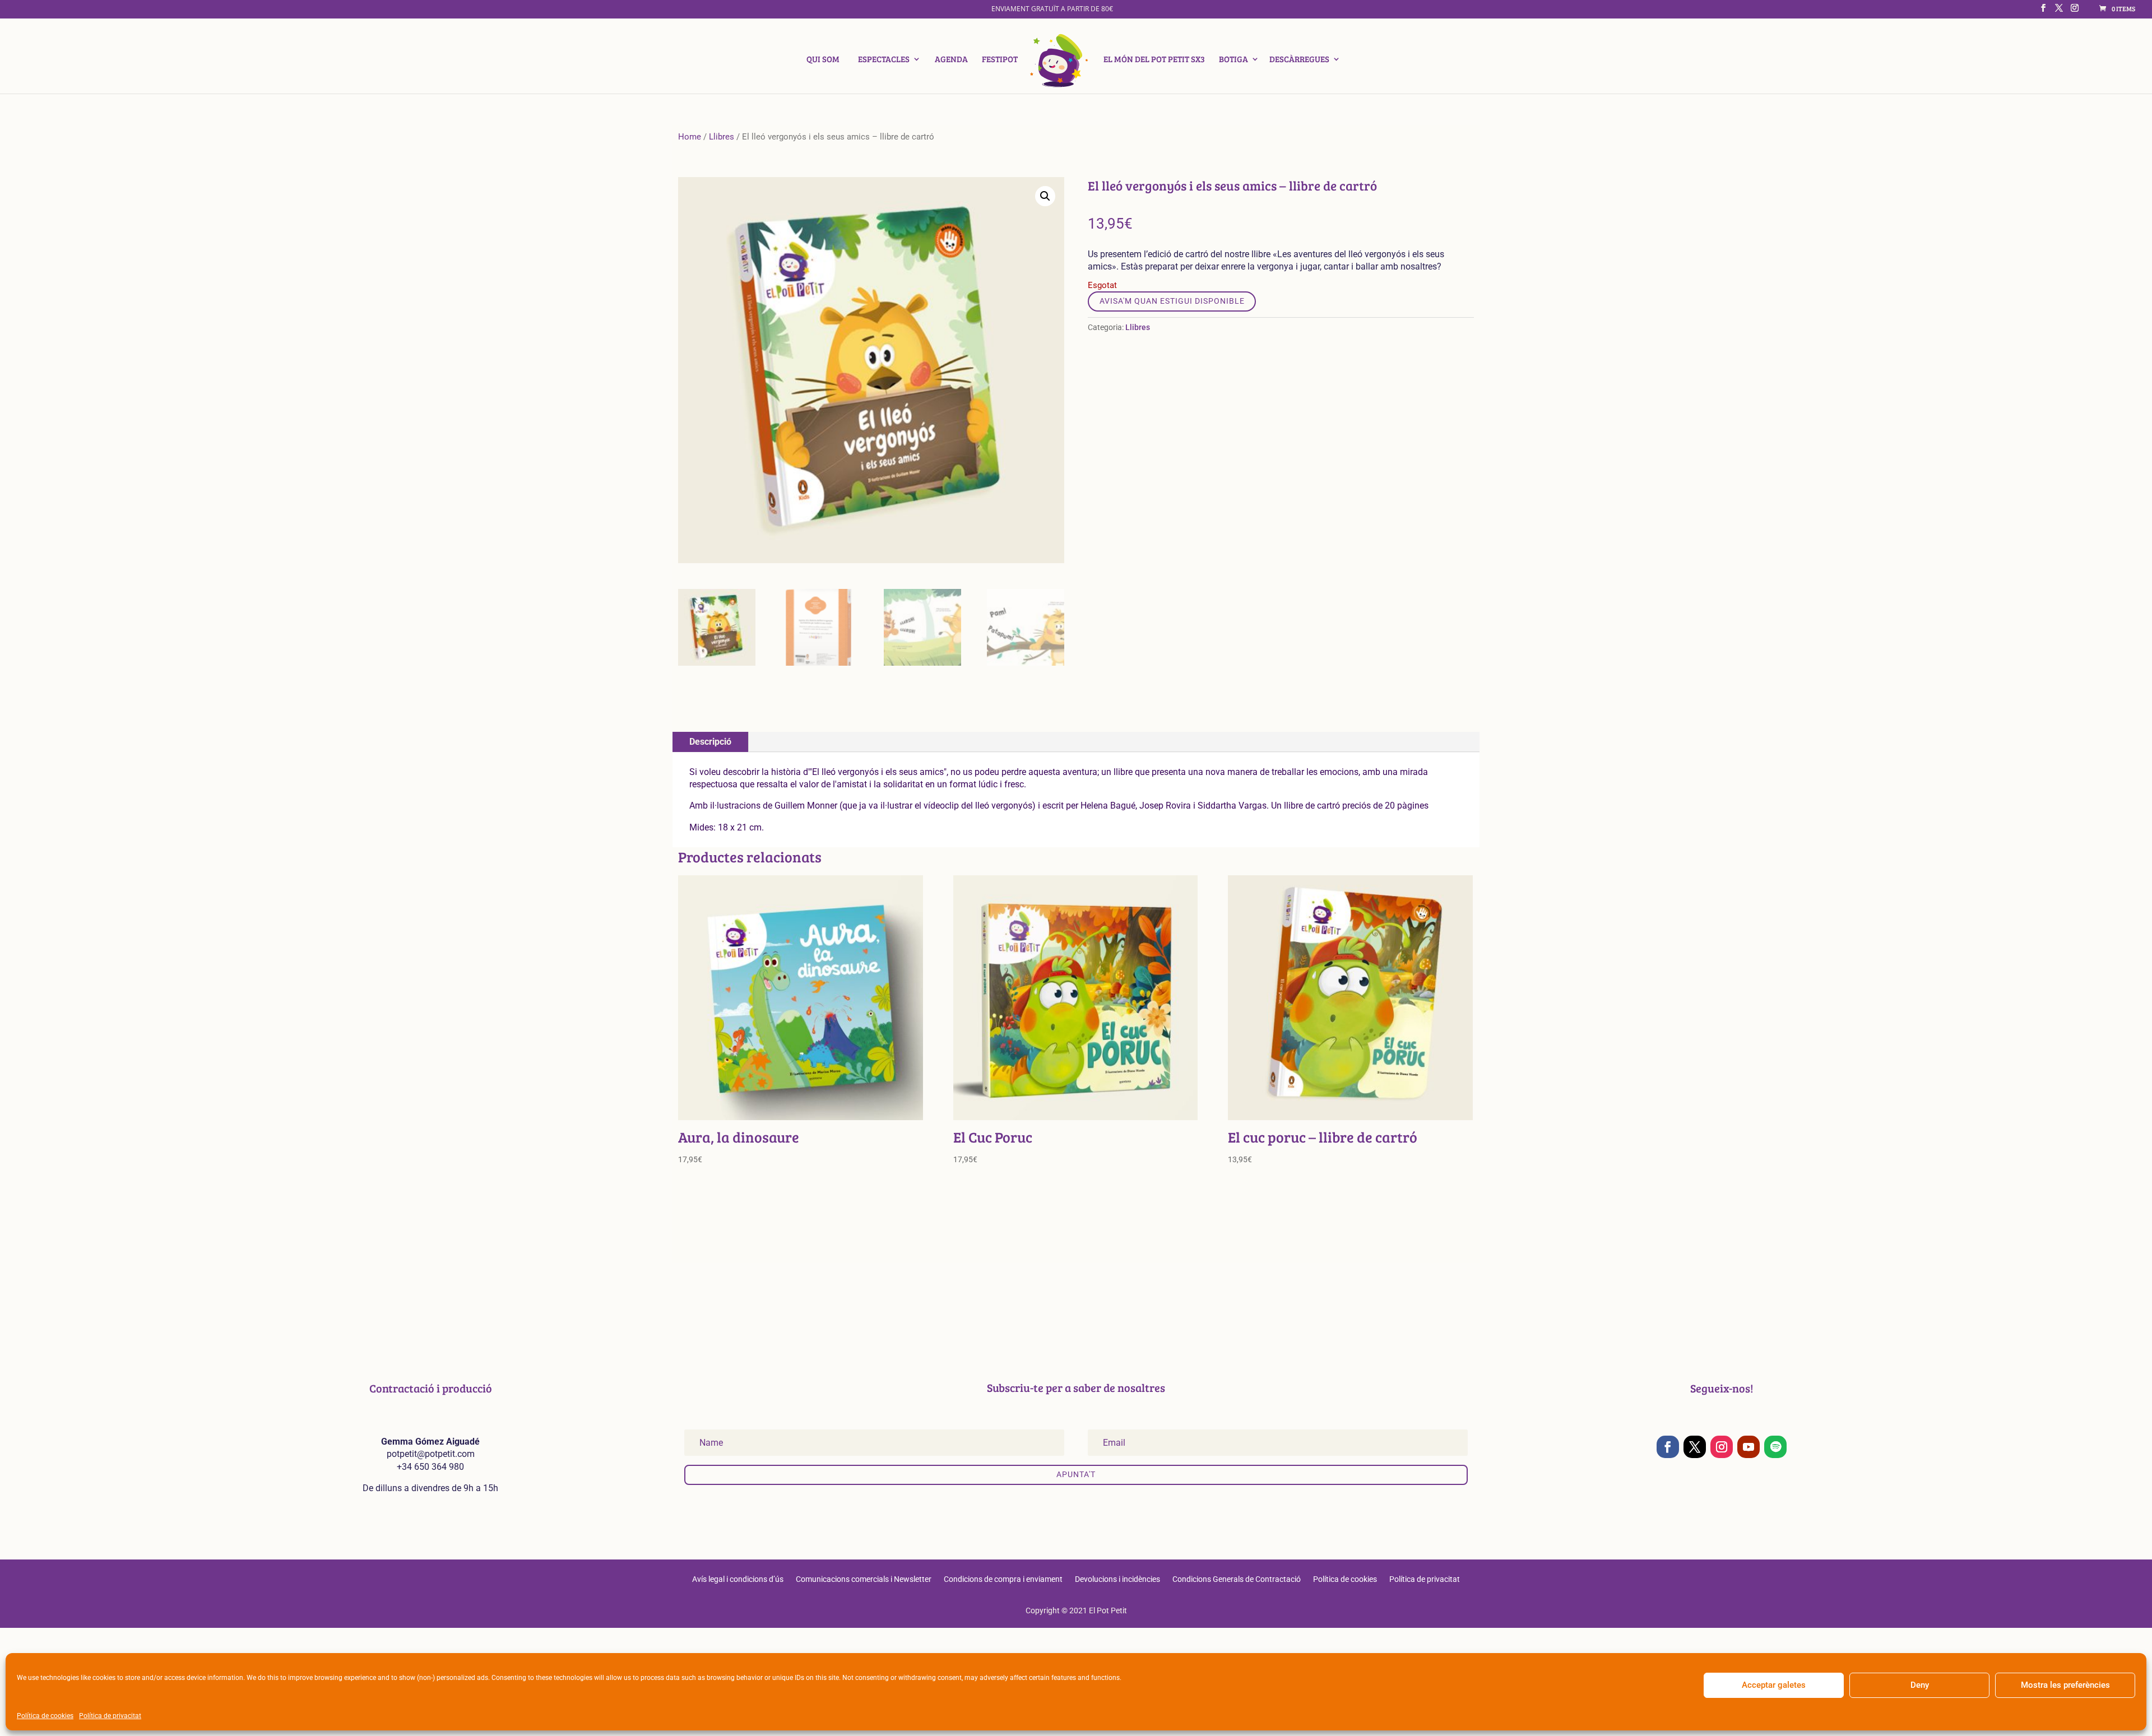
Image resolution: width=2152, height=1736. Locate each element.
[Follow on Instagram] (1722, 1447)
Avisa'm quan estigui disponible (1172, 301)
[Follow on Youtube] (1748, 1447)
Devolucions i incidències (1117, 1579)
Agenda (951, 60)
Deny (1920, 1685)
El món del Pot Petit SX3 (1154, 60)
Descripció (710, 742)
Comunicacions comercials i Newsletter (864, 1579)
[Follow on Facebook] (1668, 1447)
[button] (1045, 196)
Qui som (823, 60)
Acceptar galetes (1774, 1685)
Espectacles (884, 60)
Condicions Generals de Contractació (1237, 1579)
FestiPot (1000, 60)
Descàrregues (1299, 60)
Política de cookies (45, 1716)
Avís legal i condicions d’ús (738, 1579)
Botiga (1233, 60)
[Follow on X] (1695, 1447)
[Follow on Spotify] (1775, 1447)
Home (690, 137)
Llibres (722, 137)
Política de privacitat (110, 1716)
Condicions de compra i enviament (1003, 1579)
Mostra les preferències (2065, 1685)
